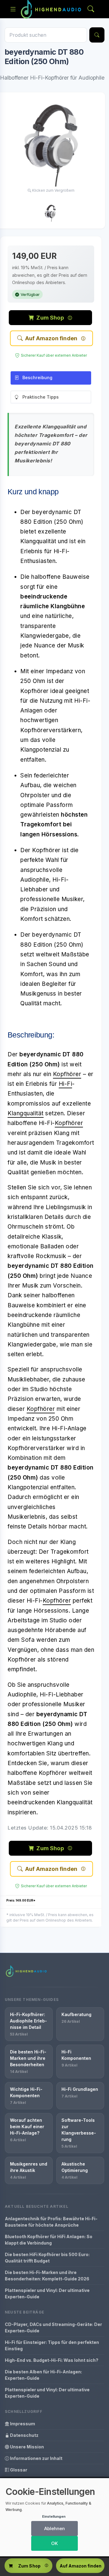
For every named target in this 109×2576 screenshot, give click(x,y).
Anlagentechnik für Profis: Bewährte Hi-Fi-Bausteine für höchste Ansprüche (51, 2222)
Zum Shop (50, 318)
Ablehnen (54, 2528)
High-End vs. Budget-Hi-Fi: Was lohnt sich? (52, 2360)
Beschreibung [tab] (37, 377)
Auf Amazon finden (51, 338)
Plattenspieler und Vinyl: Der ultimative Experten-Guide (47, 2293)
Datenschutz (24, 2435)
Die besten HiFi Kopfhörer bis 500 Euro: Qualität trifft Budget (47, 2258)
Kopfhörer (67, 1074)
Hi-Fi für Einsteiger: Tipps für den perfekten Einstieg (52, 2345)
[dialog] (54, 2517)
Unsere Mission (26, 2447)
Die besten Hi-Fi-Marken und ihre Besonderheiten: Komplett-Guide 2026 (47, 2276)
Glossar (18, 2470)
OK (54, 2543)
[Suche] (97, 35)
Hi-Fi (66, 1084)
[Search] (91, 9)
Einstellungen (54, 2516)
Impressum (22, 2424)
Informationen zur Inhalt (36, 2458)
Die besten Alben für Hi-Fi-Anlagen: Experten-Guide (43, 2375)
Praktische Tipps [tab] (41, 397)
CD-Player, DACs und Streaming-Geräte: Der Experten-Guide (53, 2327)
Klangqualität (26, 1113)
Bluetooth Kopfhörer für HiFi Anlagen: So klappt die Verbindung (49, 2240)
